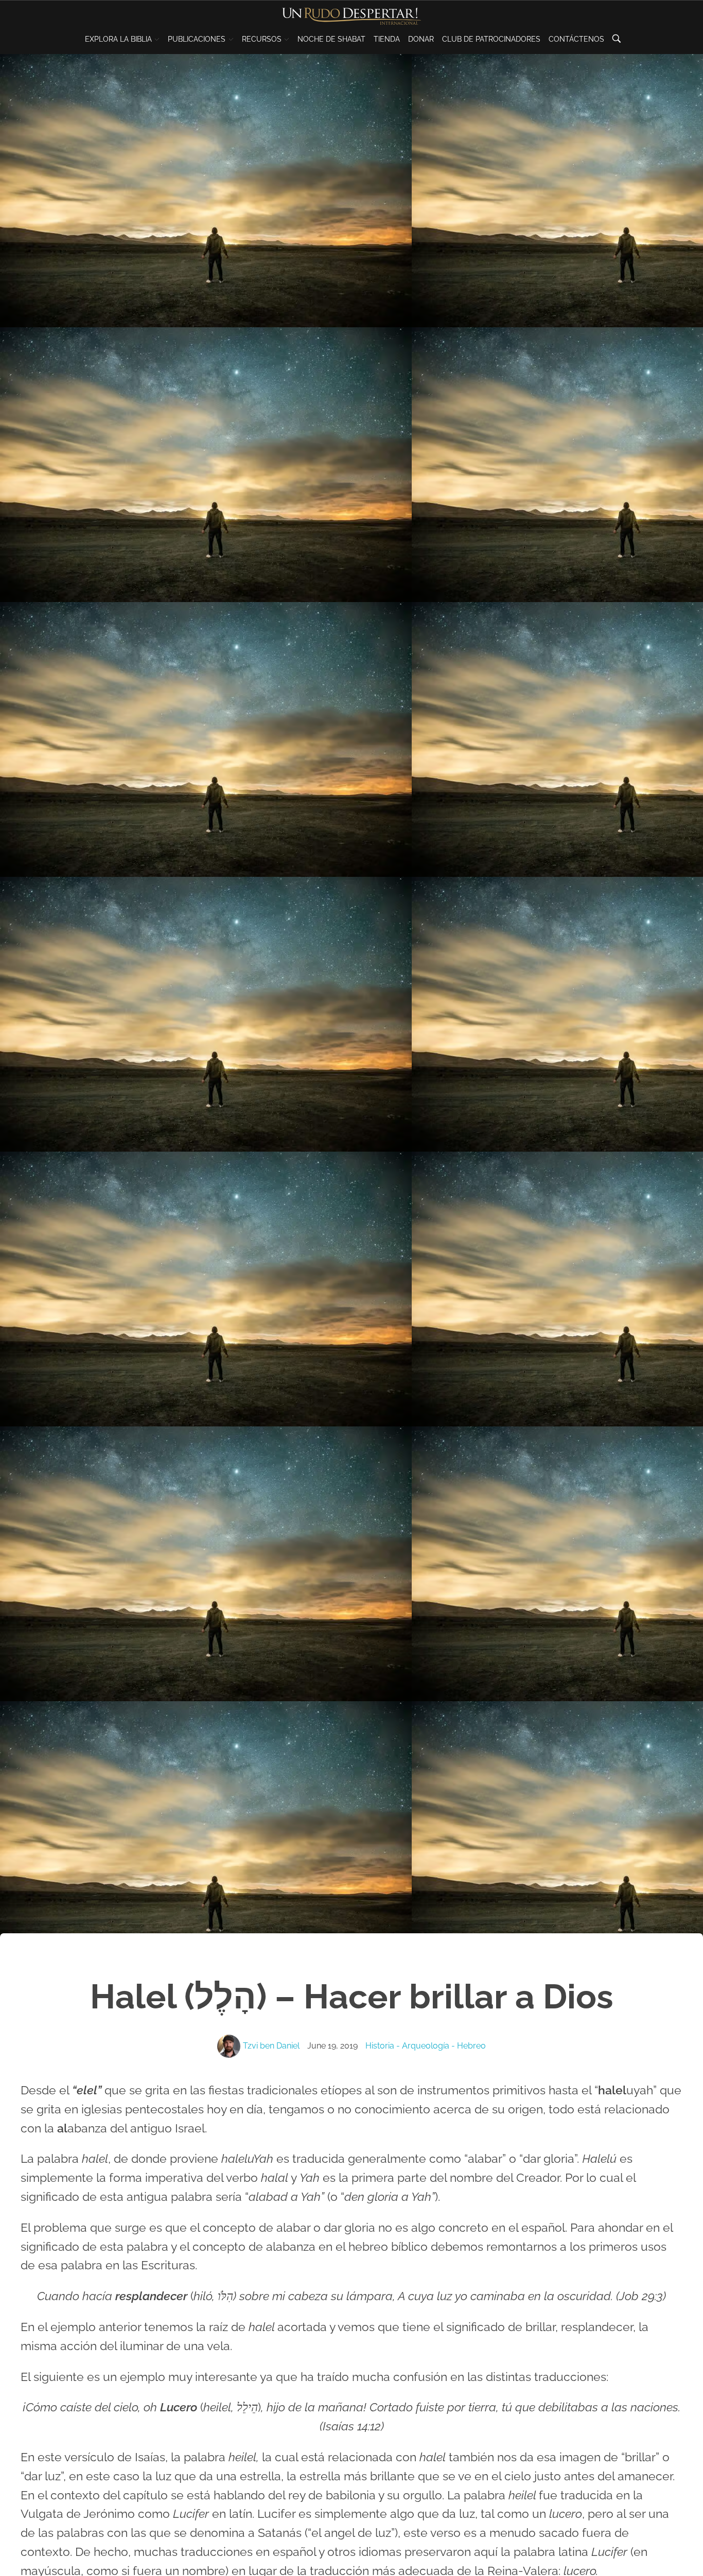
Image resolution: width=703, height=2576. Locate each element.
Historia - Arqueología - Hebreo (426, 2046)
